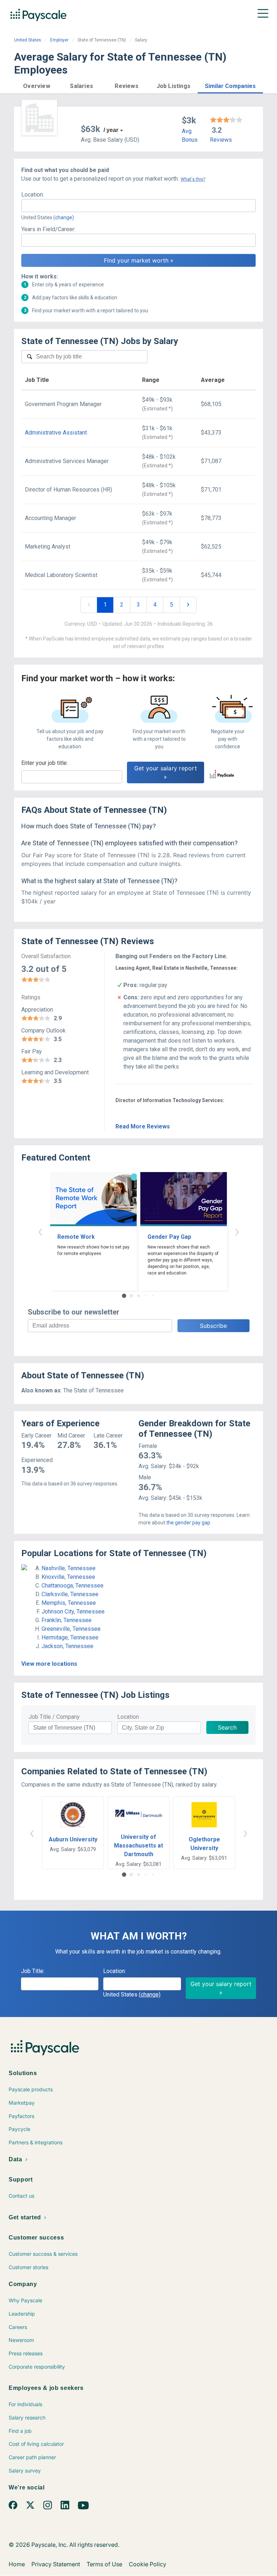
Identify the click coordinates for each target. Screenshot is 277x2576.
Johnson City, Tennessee (73, 1611)
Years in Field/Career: (48, 229)
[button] (37, 85)
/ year (111, 130)
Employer (59, 40)
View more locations (49, 1664)
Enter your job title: (45, 763)
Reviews (221, 140)
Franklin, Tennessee (67, 1620)
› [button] (237, 1231)
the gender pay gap (188, 1523)
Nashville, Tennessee (69, 1568)
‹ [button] (40, 1231)
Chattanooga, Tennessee (72, 1586)
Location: (33, 195)
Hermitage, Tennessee (70, 1637)
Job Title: (33, 1971)
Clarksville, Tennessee (70, 1594)
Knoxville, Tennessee (68, 1577)
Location (128, 1717)
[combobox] (138, 206)
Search (227, 1727)
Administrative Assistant (56, 433)
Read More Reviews (143, 1126)
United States (28, 40)
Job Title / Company (54, 1717)
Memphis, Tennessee (69, 1603)
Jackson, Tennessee (67, 1646)
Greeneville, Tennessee (71, 1629)
